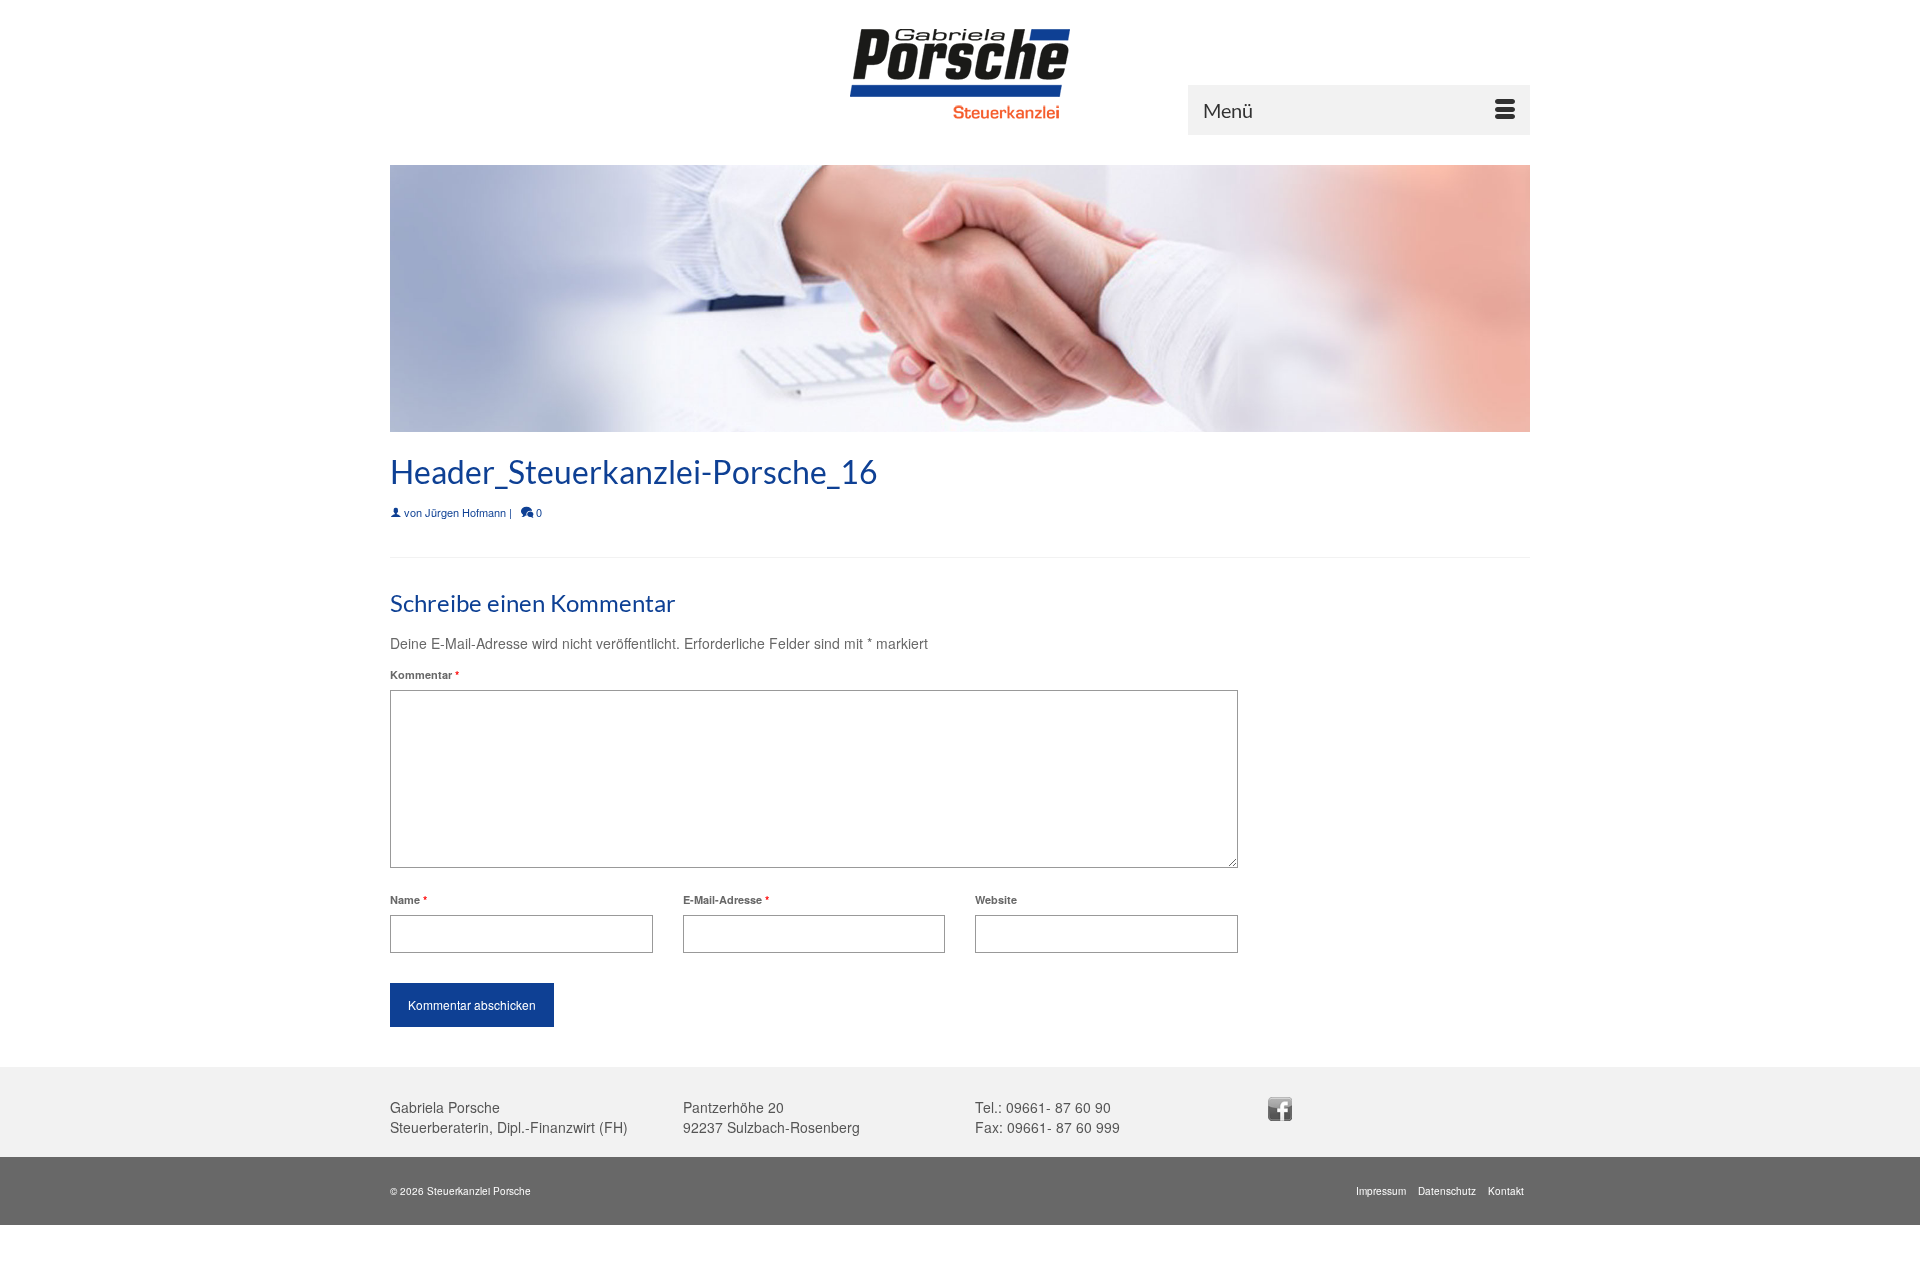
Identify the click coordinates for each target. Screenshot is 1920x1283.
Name (408, 899)
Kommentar (424, 674)
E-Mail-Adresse (726, 899)
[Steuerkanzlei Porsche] (960, 76)
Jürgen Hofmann (465, 512)
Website (996, 899)
